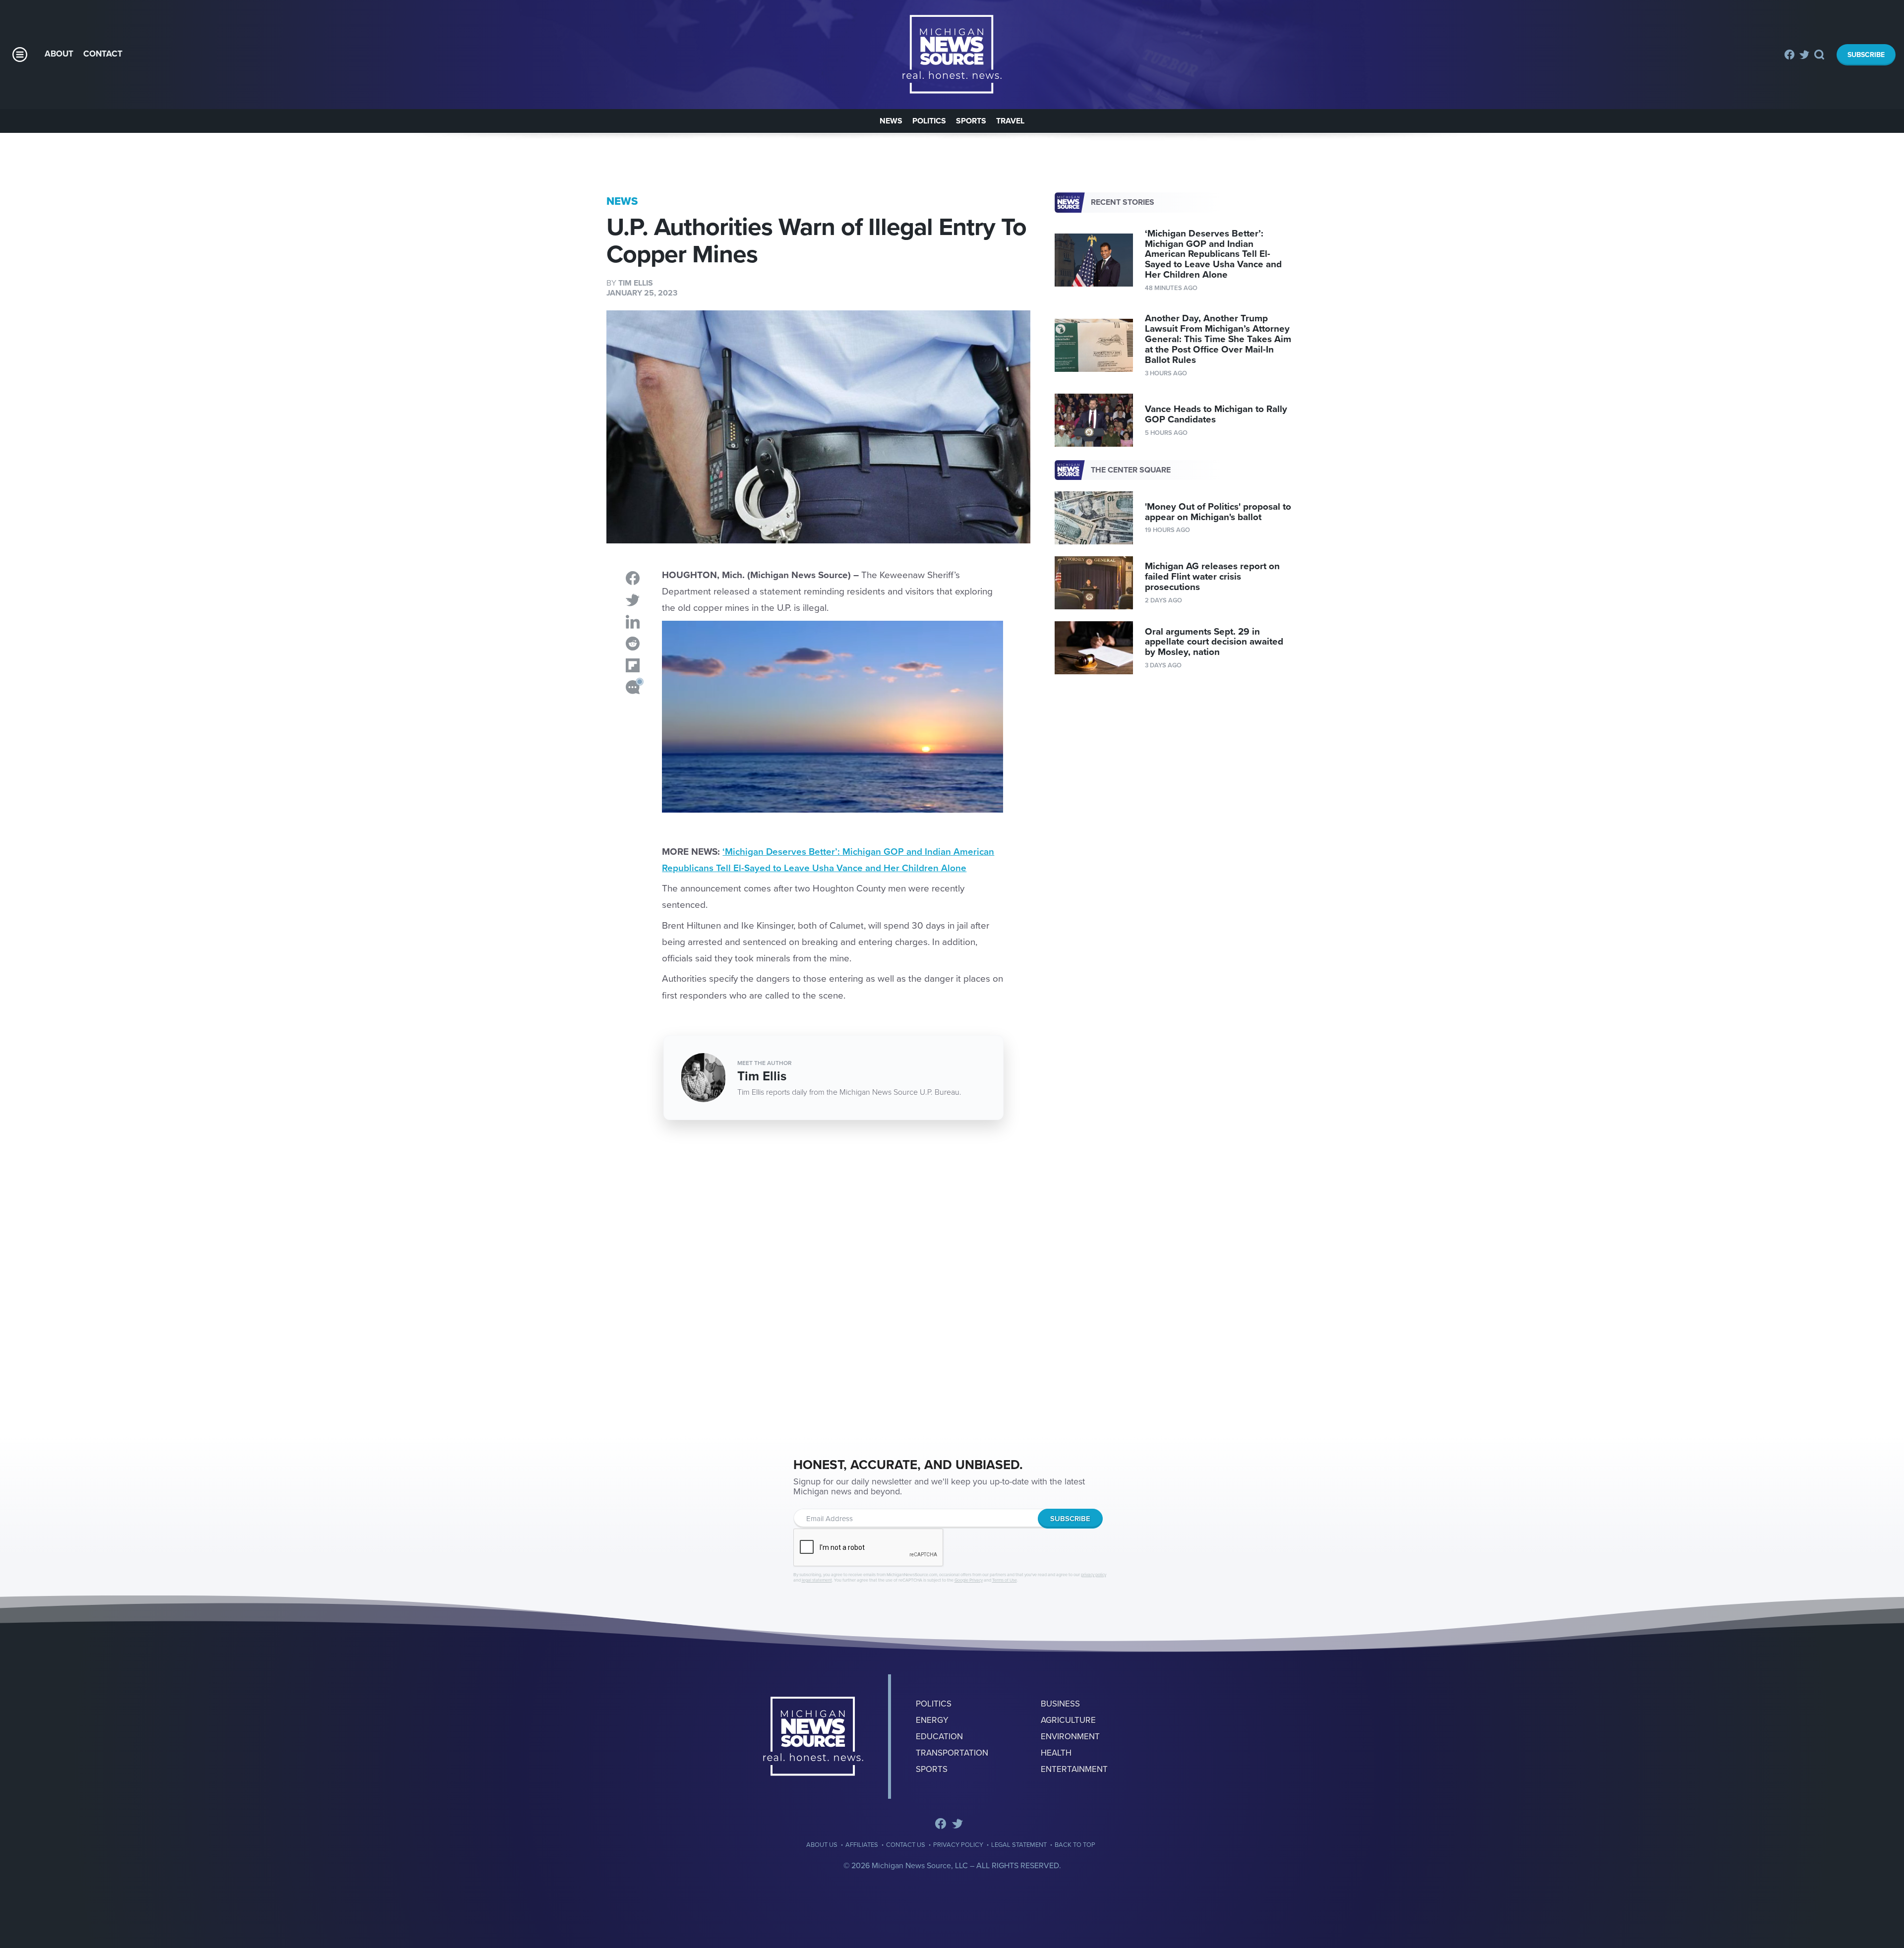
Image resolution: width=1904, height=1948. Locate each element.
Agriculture (1068, 1720)
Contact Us (906, 1845)
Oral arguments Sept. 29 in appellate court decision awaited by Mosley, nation (1214, 642)
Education (939, 1737)
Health (1056, 1753)
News (891, 121)
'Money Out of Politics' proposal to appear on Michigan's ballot (1218, 512)
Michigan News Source (813, 1737)
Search (1820, 55)
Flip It (633, 665)
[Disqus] (818, 1281)
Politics (929, 121)
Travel (1010, 121)
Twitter (1804, 55)
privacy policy (1094, 1575)
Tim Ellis (636, 283)
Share (633, 578)
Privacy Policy (958, 1845)
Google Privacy (969, 1580)
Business (1060, 1704)
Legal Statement (1019, 1845)
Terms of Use (1005, 1580)
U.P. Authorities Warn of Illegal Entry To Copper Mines (952, 55)
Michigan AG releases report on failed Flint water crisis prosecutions (1212, 577)
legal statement (817, 1580)
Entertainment (1074, 1769)
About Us (822, 1845)
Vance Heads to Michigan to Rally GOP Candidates (1216, 414)
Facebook (1789, 55)
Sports (971, 121)
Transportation (952, 1753)
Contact (103, 54)
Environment (1070, 1737)
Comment (633, 687)
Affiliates (862, 1845)
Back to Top (1075, 1845)
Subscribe (1866, 55)
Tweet (633, 600)
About (59, 54)
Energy (932, 1720)
